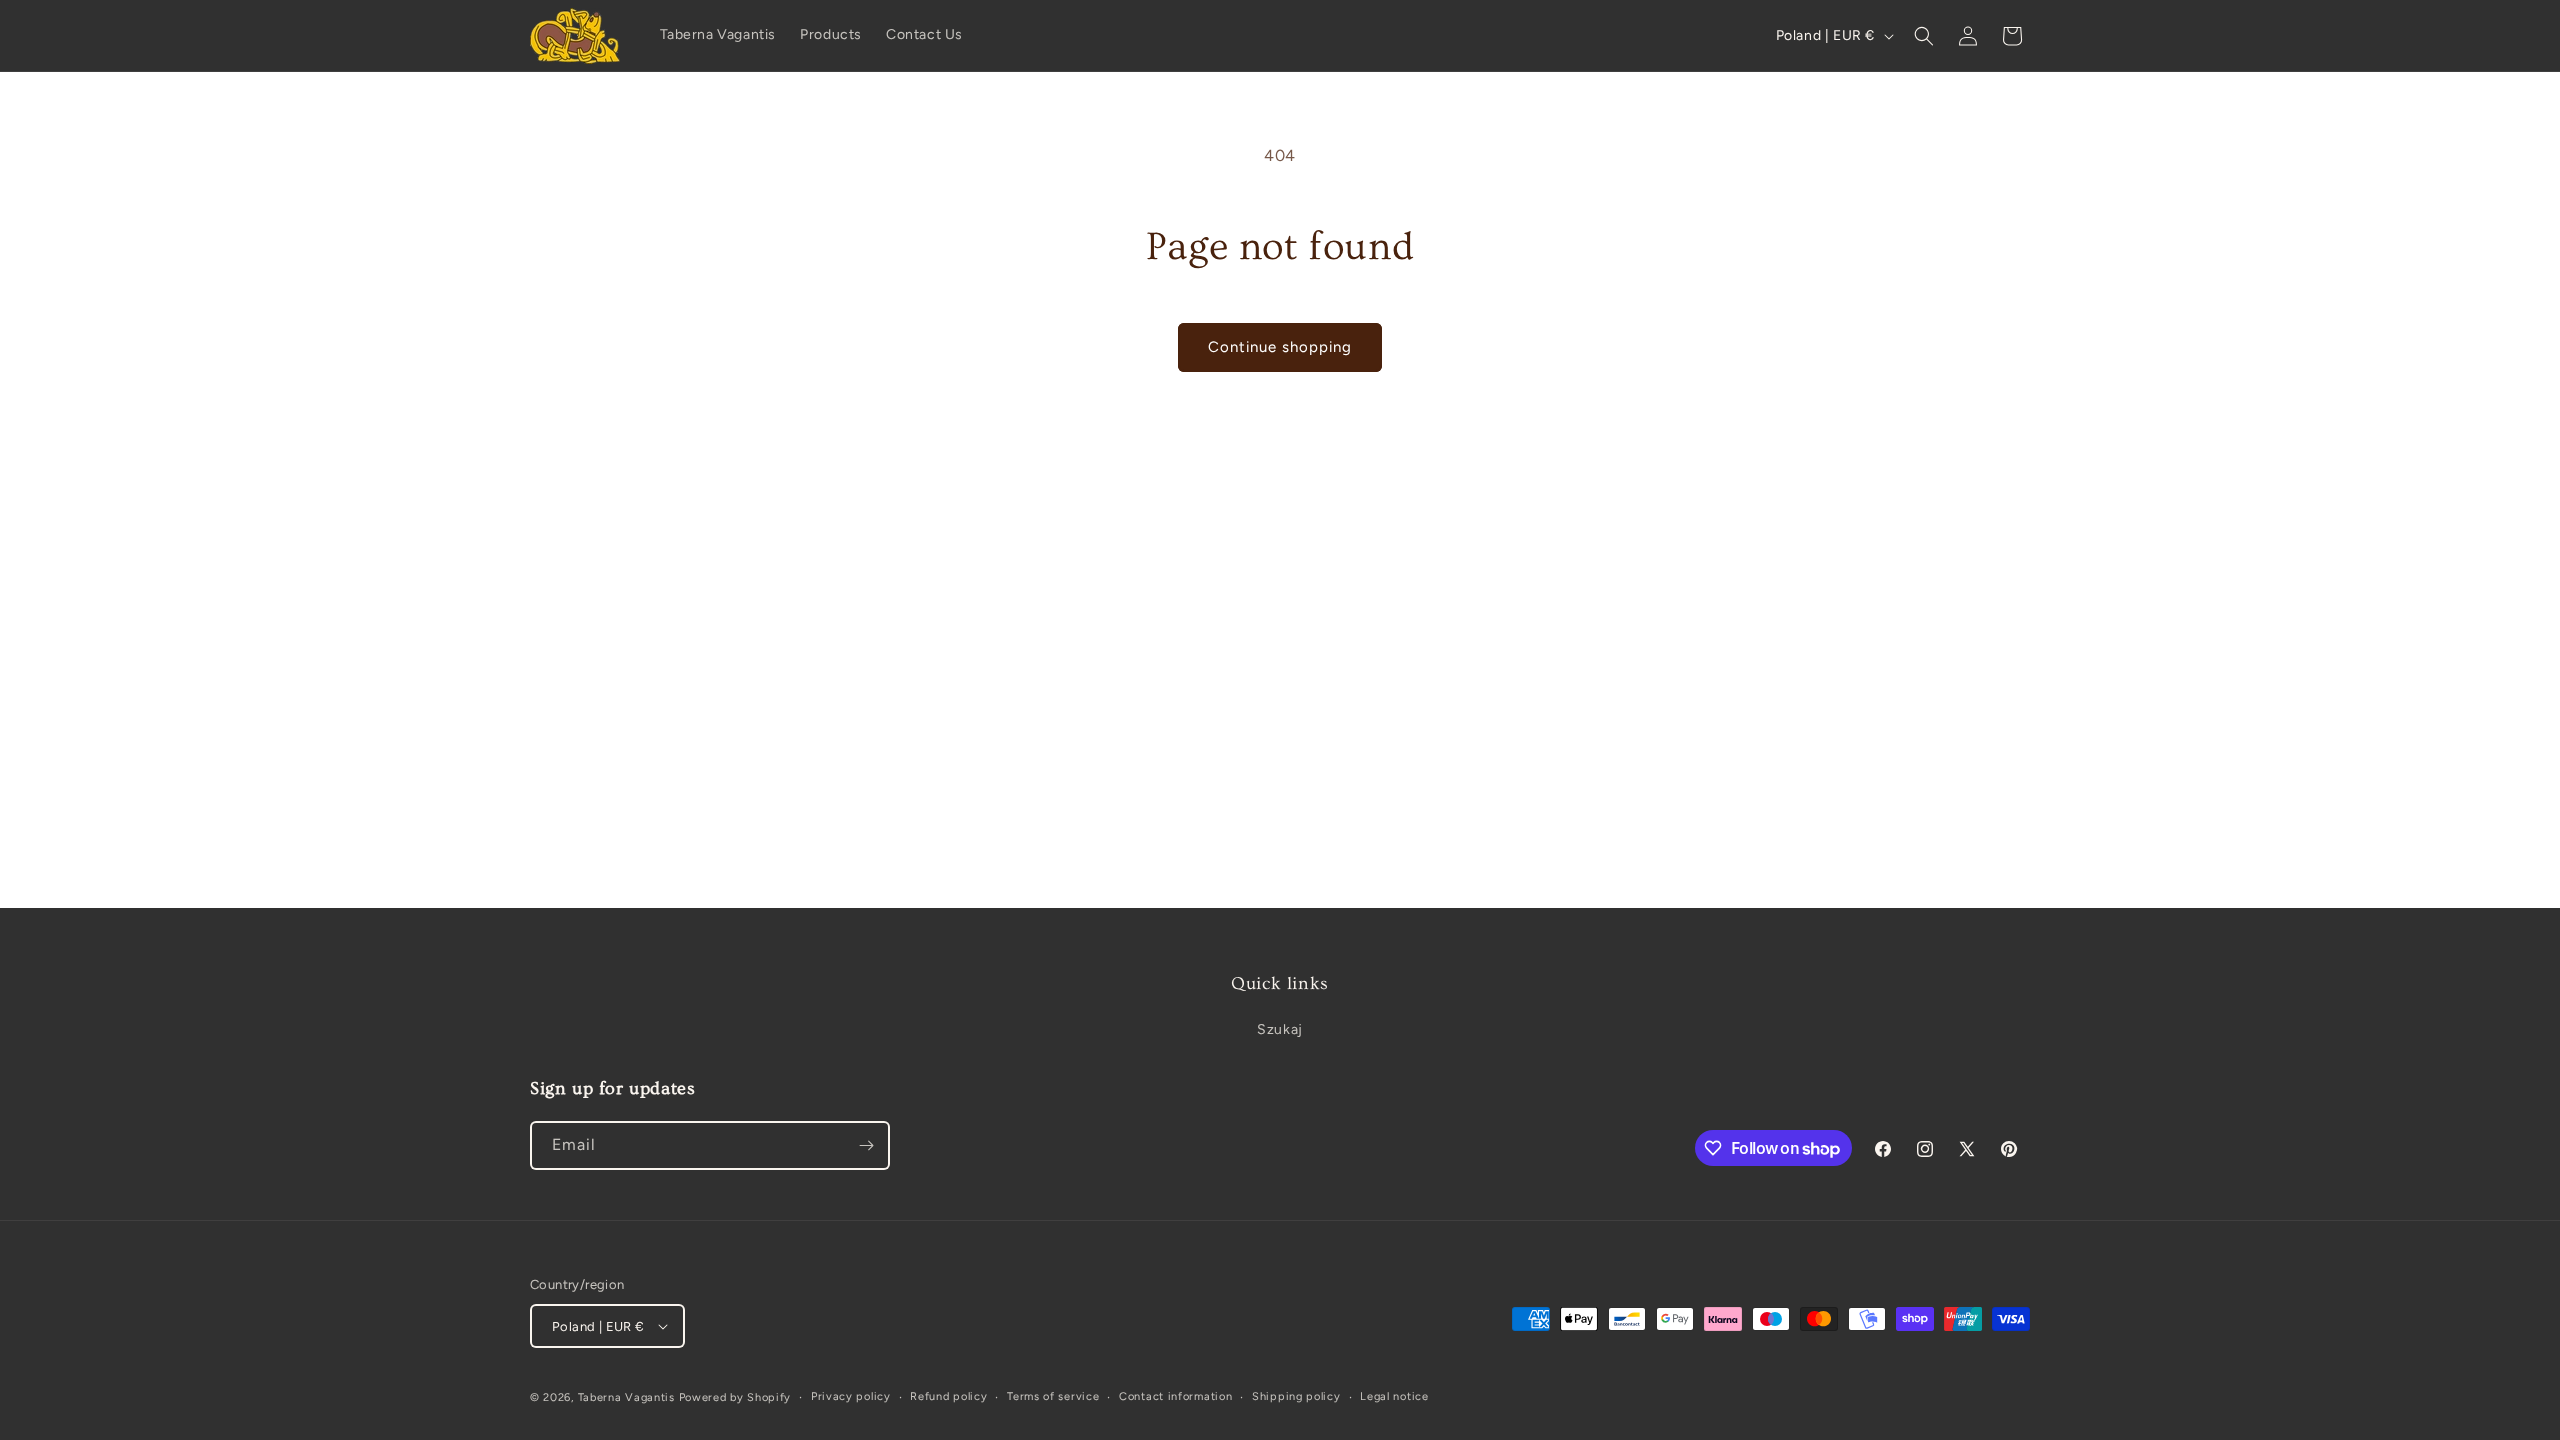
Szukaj (1280, 1029)
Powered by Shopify (735, 1397)
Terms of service (1053, 1396)
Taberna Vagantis (626, 1397)
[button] (1924, 36)
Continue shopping (1280, 347)
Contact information (1175, 1396)
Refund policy (948, 1396)
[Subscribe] (866, 1145)
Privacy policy (851, 1396)
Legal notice (1394, 1396)
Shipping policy (1296, 1396)
